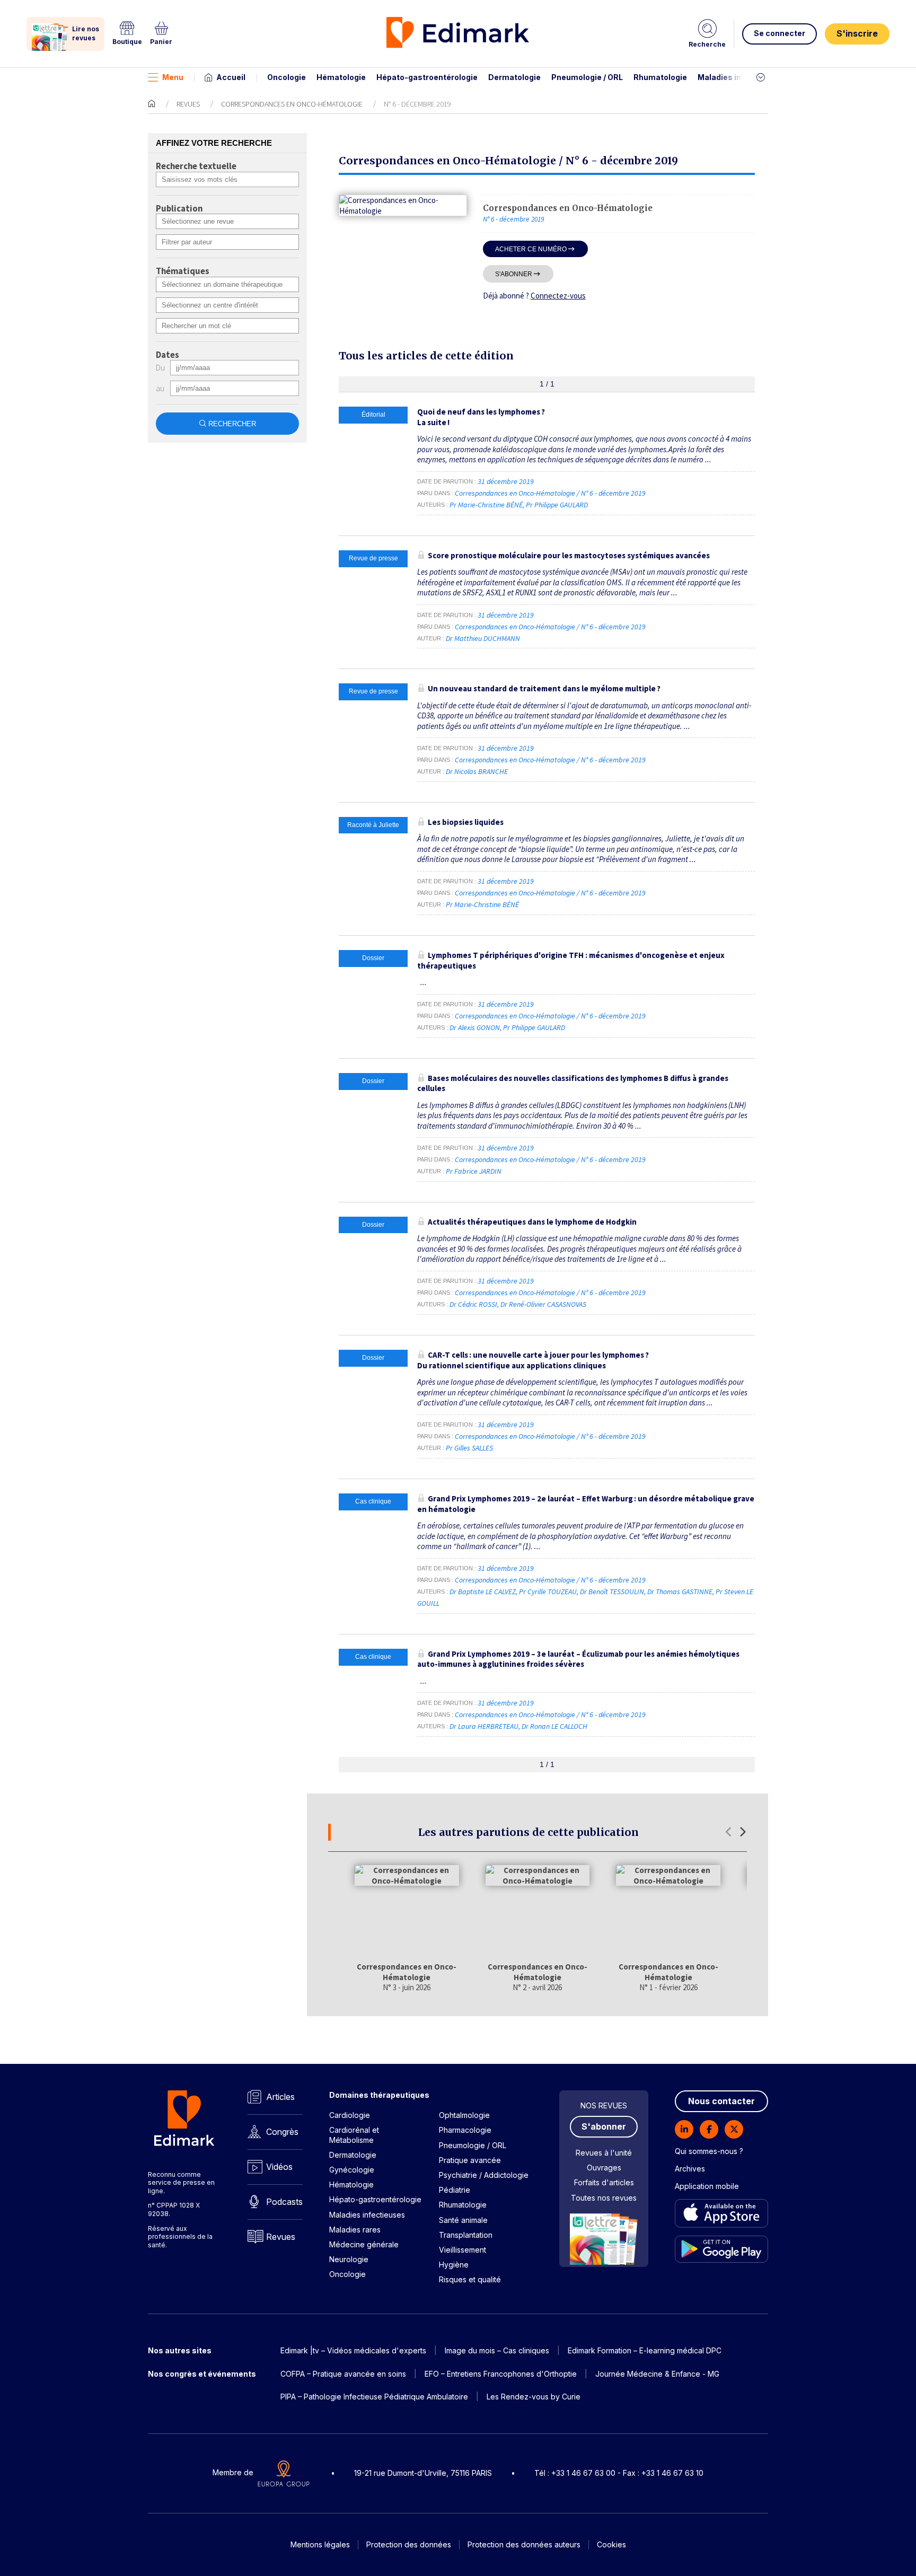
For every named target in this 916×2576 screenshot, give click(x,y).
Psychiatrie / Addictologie (484, 2175)
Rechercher (232, 424)
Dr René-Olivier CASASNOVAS (543, 1304)
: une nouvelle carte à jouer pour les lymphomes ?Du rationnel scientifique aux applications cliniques (533, 1360)
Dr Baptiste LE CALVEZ (483, 1592)
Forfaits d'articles (604, 2182)
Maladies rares (355, 2230)
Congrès (282, 2132)
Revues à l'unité (604, 2153)
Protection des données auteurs (524, 2544)
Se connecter (780, 33)
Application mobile (707, 2186)
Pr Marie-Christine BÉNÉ (486, 505)
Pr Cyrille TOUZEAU (548, 1592)
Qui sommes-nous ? (709, 2151)
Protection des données (409, 2544)
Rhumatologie (660, 77)
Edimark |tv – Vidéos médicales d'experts (353, 2350)
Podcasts (284, 2202)
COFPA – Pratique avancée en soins (343, 2374)
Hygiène (454, 2265)
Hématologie (341, 77)
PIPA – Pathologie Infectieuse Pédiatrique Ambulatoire (374, 2397)
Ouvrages (604, 2168)
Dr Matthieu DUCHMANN (483, 638)
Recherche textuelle (196, 166)
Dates (168, 355)
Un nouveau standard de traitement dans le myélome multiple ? (544, 688)
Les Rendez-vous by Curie (534, 2397)
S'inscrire (857, 33)
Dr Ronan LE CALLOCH (554, 1726)
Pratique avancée (470, 2160)
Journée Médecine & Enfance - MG (657, 2374)
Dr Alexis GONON (475, 1027)
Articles (280, 2097)
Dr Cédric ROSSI (473, 1304)
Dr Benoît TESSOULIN (612, 1592)
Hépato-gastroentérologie (427, 77)
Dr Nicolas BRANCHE (477, 771)
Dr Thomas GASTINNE (680, 1592)
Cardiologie (350, 2115)
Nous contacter (721, 2101)
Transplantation (466, 2235)
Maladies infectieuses (740, 77)
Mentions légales (320, 2544)
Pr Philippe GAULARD (557, 505)
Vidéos (279, 2167)
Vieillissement (463, 2250)
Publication (179, 209)
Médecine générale (364, 2244)
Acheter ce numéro (531, 249)
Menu (173, 77)
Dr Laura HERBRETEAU (484, 1726)
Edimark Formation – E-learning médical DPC (645, 2350)
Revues (188, 104)
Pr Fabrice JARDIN (474, 1171)
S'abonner (514, 274)
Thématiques (183, 271)
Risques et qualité (470, 2279)
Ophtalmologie (464, 2115)
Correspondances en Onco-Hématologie (292, 104)
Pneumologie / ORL (587, 77)
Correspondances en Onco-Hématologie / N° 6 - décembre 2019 (551, 493)
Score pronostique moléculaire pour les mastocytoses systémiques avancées (569, 555)
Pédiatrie (455, 2190)
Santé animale (463, 2220)
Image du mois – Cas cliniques (497, 2350)
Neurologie (349, 2259)
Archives (690, 2169)
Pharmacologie (465, 2130)
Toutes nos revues (604, 2198)
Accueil (231, 77)
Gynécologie (352, 2170)
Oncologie (287, 77)
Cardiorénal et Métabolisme (354, 2135)
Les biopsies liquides (466, 822)
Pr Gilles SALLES (469, 1448)
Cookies (611, 2544)
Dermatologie (514, 77)
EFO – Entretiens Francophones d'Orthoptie (501, 2374)
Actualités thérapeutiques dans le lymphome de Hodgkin (532, 1222)
